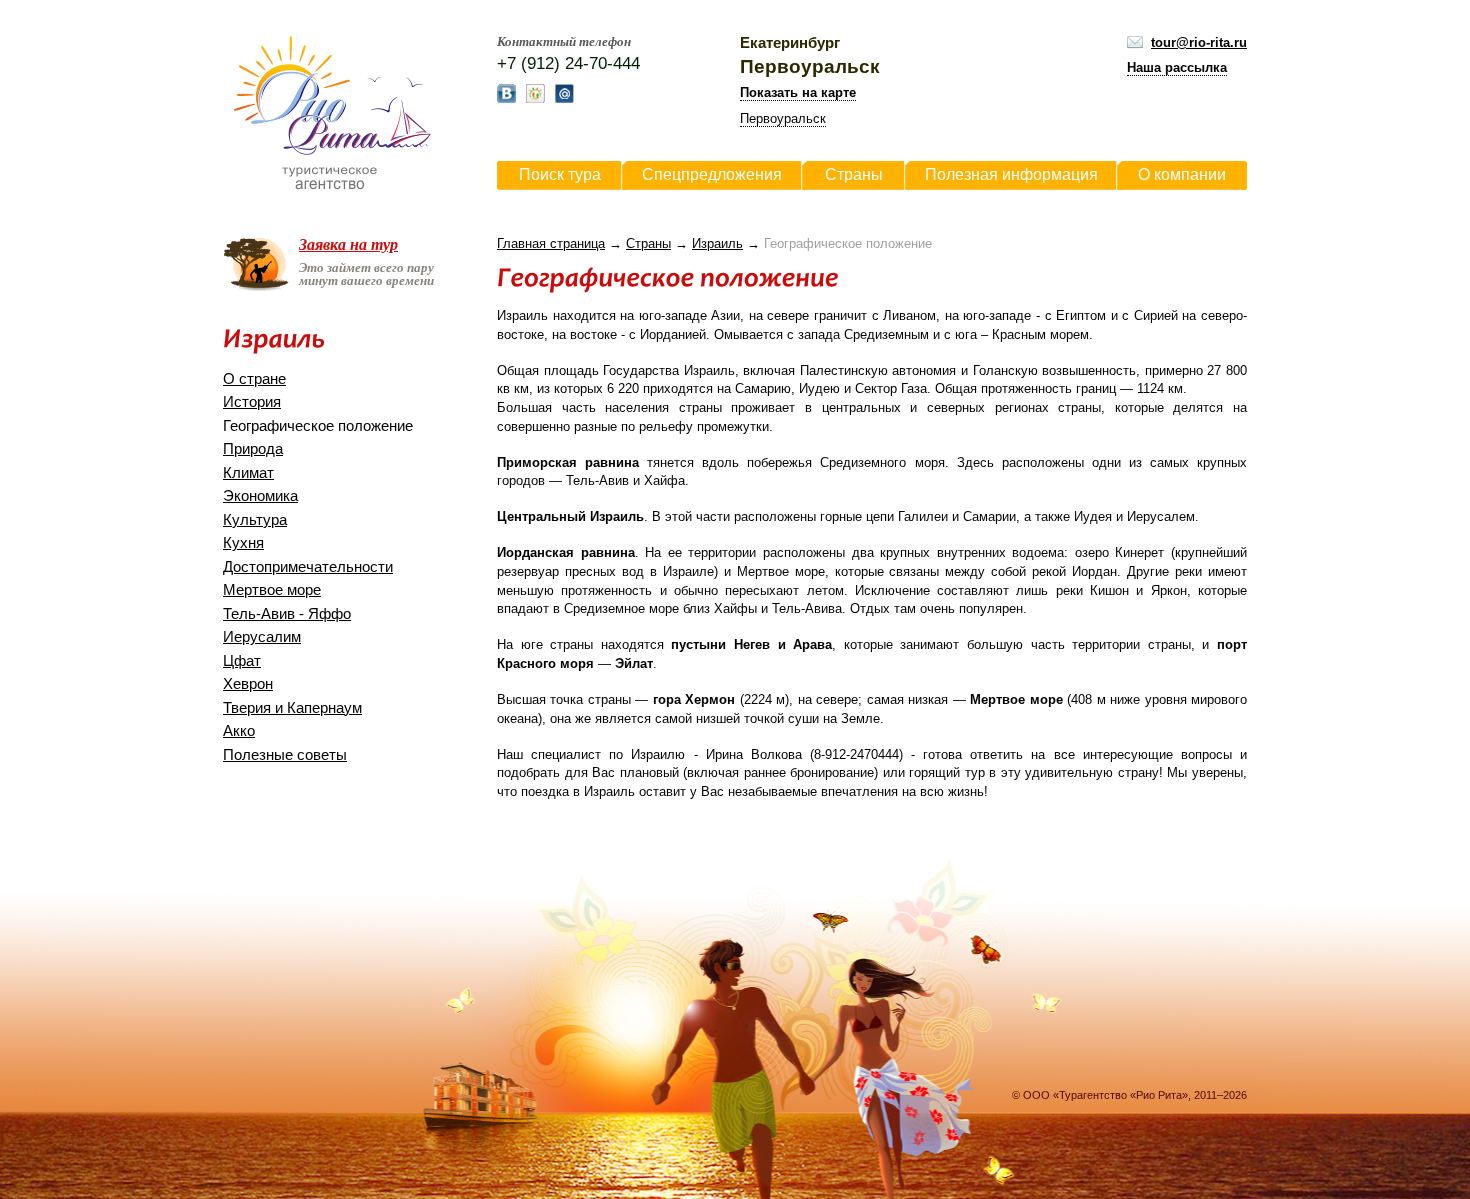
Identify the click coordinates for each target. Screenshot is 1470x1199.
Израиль (717, 243)
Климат (248, 473)
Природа (253, 449)
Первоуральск (783, 118)
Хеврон (248, 684)
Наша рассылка (1177, 67)
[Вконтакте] (506, 98)
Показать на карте (798, 92)
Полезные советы (285, 755)
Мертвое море (272, 590)
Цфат (242, 661)
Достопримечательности (308, 567)
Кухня (243, 543)
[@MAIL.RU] (564, 98)
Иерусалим (262, 637)
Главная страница (551, 243)
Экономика (260, 496)
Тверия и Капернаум (292, 708)
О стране (254, 379)
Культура (255, 520)
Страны (648, 243)
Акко (239, 731)
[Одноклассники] (535, 98)
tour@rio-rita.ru (1199, 42)
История (252, 402)
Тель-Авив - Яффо (287, 614)
